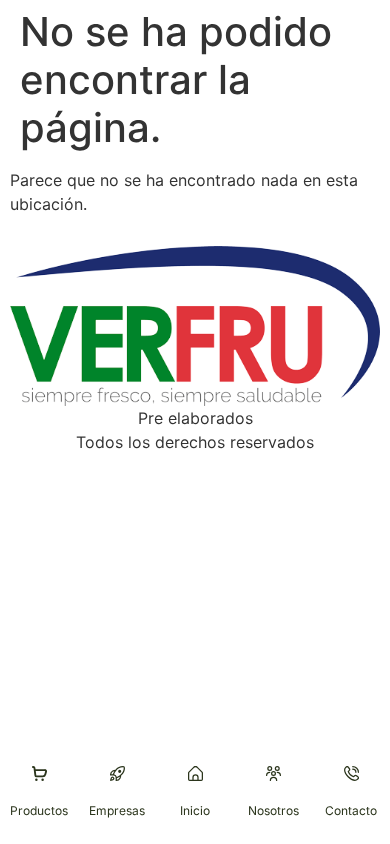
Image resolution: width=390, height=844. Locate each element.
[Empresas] (117, 773)
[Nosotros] (273, 773)
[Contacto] (351, 773)
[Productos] (39, 773)
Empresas (117, 810)
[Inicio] (195, 773)
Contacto (351, 810)
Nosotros (273, 810)
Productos (39, 810)
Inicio (195, 810)
